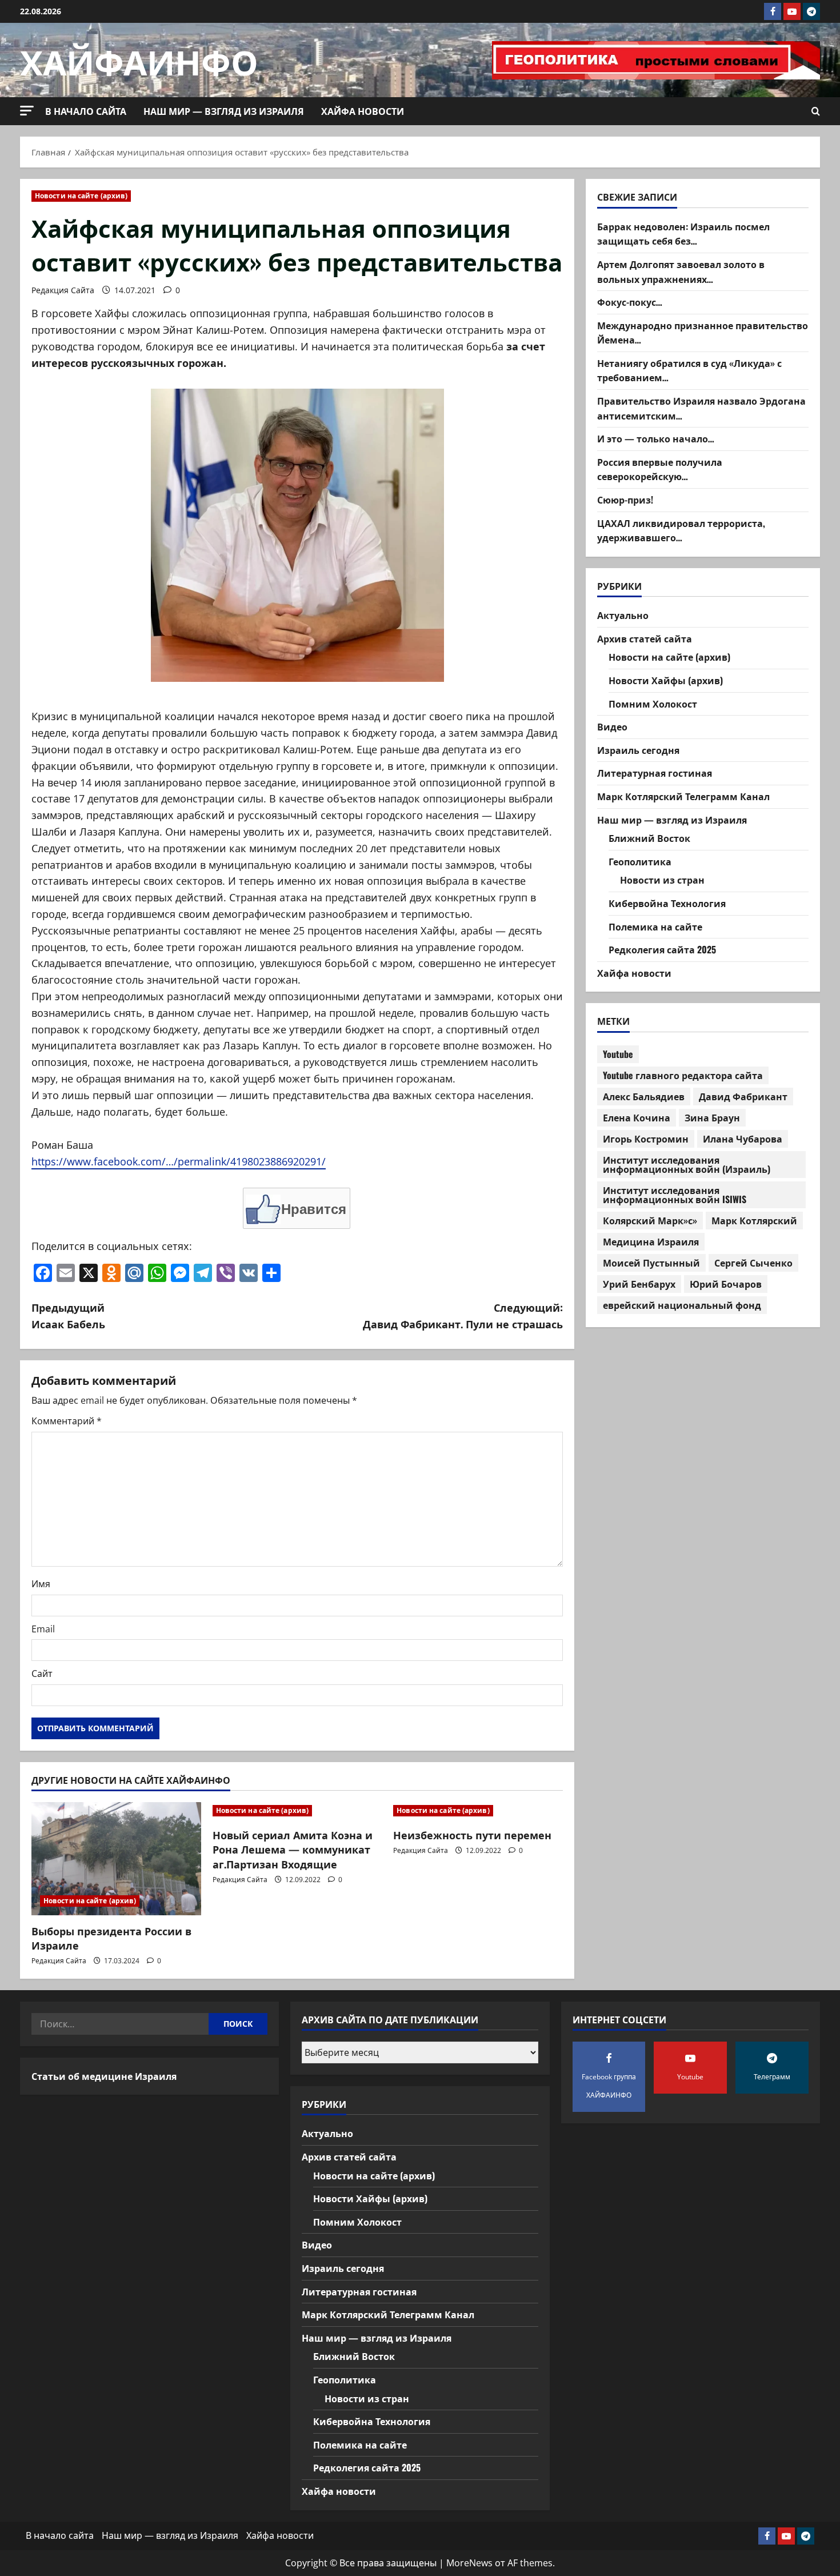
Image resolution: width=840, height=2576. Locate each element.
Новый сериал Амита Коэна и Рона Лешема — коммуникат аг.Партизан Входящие (293, 1849)
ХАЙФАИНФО (139, 60)
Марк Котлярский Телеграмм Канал (683, 796)
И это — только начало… (656, 438)
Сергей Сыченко (753, 1263)
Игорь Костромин (646, 1139)
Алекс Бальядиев (644, 1096)
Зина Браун (712, 1117)
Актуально (623, 615)
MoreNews (469, 2563)
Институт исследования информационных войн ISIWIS (675, 1195)
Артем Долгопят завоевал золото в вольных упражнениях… (681, 271)
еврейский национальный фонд (682, 1305)
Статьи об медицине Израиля (104, 2076)
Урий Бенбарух (639, 1284)
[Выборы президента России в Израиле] (116, 1859)
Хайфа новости (363, 111)
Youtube (618, 1054)
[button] (27, 111)
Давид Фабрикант (743, 1096)
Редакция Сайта (63, 290)
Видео (612, 726)
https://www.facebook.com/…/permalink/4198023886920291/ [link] (179, 1161)
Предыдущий (68, 1315)
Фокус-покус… (630, 302)
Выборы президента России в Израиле (111, 1938)
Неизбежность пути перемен (472, 1835)
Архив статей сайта (645, 638)
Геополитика (640, 861)
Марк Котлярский (754, 1220)
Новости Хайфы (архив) (666, 680)
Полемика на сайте (655, 926)
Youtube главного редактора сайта (683, 1075)
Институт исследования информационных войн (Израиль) (687, 1164)
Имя (41, 1584)
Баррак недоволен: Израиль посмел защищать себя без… (683, 233)
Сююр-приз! (625, 500)
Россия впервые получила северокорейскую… (660, 469)
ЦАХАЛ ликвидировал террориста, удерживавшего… (681, 530)
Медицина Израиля (651, 1241)
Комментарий (67, 1421)
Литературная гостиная (655, 773)
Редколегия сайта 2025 (662, 949)
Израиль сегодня (638, 749)
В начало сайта (86, 111)
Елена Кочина (637, 1117)
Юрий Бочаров (726, 1284)
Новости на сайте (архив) (81, 196)
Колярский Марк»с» (650, 1220)
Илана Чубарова (743, 1139)
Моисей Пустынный (651, 1263)
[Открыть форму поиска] (816, 111)
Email (43, 1629)
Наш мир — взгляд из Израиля (224, 111)
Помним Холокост (653, 703)
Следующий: (463, 1315)
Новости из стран (662, 880)
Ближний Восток (649, 838)
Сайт (42, 1674)
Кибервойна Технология (667, 903)
